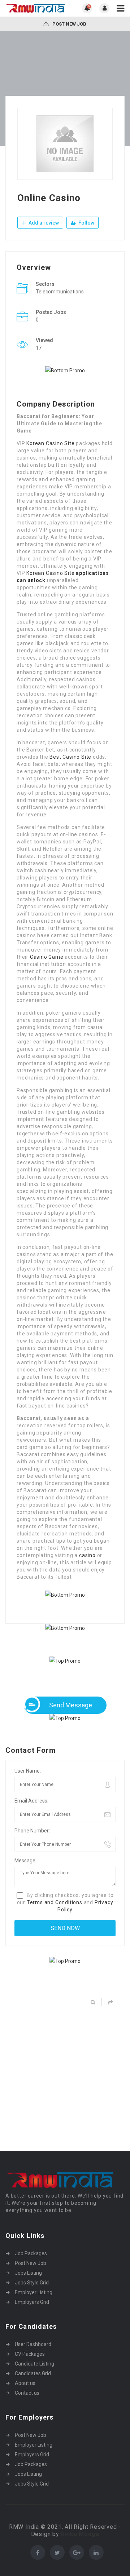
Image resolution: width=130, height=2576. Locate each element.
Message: (25, 1861)
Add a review (43, 223)
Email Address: (31, 1801)
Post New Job (69, 24)
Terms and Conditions (55, 1902)
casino (87, 1555)
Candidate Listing (34, 2364)
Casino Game (47, 957)
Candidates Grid (33, 2373)
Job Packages (31, 2253)
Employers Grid (32, 2302)
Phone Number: (32, 1831)
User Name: (28, 1771)
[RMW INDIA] (35, 8)
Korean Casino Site (50, 443)
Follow (86, 223)
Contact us (27, 2393)
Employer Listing (34, 2292)
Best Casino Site (70, 757)
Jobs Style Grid (32, 2283)
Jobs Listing (28, 2273)
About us (25, 2383)
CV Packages (30, 2354)
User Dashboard (33, 2344)
